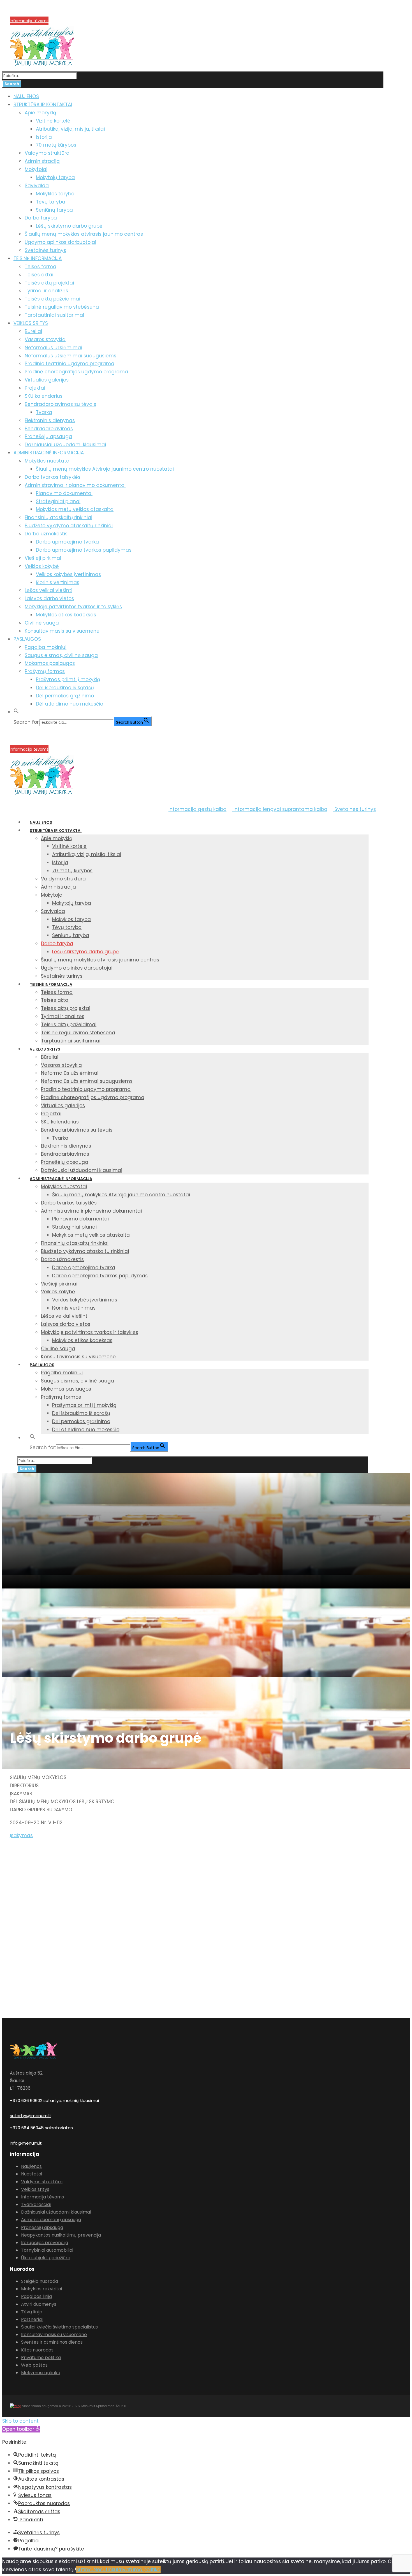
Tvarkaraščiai (36, 2204)
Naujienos (31, 2166)
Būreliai (33, 331)
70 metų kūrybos (56, 145)
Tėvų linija (32, 2312)
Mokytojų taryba (55, 177)
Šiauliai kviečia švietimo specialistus (59, 2327)
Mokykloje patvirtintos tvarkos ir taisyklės (73, 607)
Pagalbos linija (36, 2296)
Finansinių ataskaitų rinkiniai (58, 517)
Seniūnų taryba (54, 210)
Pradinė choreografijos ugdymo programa (76, 372)
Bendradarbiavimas (49, 429)
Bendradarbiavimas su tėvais (60, 404)
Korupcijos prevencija (31, 14)
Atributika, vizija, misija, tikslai (70, 129)
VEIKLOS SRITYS (31, 323)
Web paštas (34, 2365)
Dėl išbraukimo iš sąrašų (65, 688)
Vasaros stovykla (45, 339)
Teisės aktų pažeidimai (52, 299)
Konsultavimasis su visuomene (62, 631)
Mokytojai (36, 169)
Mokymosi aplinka (41, 2373)
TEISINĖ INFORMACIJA (38, 258)
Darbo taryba (41, 218)
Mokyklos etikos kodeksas (66, 615)
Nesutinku (105, 2570)
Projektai (35, 388)
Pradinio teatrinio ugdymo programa (70, 364)
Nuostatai (32, 2174)
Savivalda (37, 186)
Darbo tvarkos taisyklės (53, 477)
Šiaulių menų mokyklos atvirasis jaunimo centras (84, 234)
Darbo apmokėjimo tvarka (67, 542)
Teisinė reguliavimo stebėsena (62, 307)
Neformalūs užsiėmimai (53, 348)
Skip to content (20, 2421)
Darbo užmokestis (46, 534)
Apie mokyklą (40, 113)
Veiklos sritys (35, 2189)
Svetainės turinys (45, 250)
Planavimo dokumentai (64, 493)
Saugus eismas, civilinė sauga (61, 655)
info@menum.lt (26, 2143)
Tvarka (44, 412)
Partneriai (32, 2319)
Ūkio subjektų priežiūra (46, 2258)
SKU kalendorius (44, 396)
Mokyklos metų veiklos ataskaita (75, 509)
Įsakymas (21, 1835)
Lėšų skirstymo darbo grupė (69, 226)
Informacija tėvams (29, 21)
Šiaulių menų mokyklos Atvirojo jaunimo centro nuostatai (105, 469)
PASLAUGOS (27, 639)
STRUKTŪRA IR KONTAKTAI (43, 105)
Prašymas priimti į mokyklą (68, 679)
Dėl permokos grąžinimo (65, 696)
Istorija (44, 137)
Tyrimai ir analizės (46, 291)
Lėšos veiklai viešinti (48, 590)
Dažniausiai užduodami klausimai (65, 445)
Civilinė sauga (42, 623)
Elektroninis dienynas (50, 420)
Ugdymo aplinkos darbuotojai (60, 242)
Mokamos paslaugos (50, 663)
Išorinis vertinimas (58, 582)
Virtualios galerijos (47, 380)
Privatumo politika (41, 2358)
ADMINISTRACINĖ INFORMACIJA (49, 453)
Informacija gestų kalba (197, 809)
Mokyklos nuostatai (48, 461)
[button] (16, 712)
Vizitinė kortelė (53, 121)
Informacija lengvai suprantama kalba (280, 809)
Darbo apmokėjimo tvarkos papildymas (84, 550)
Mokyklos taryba (55, 194)
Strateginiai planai (58, 501)
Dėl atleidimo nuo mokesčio (70, 704)
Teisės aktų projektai (49, 283)
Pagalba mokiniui (46, 647)
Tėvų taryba (51, 202)
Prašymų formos (45, 671)
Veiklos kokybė (42, 566)
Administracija (42, 161)
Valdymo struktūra (47, 153)
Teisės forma (40, 267)
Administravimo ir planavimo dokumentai (75, 485)
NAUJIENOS (26, 96)
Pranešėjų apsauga (48, 436)
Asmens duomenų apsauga (51, 2220)
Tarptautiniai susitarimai (54, 315)
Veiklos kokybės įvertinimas (68, 574)
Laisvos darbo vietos (49, 598)
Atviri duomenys (39, 2304)
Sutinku (85, 2570)
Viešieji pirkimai (43, 558)
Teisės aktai (39, 275)
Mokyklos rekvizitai (41, 2289)
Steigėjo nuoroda (40, 2281)
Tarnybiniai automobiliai (47, 2250)
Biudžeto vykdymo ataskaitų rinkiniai (69, 526)
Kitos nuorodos (37, 2350)
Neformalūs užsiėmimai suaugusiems (70, 356)
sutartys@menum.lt (31, 2116)
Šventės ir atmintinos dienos (52, 2342)
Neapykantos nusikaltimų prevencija (61, 2235)
